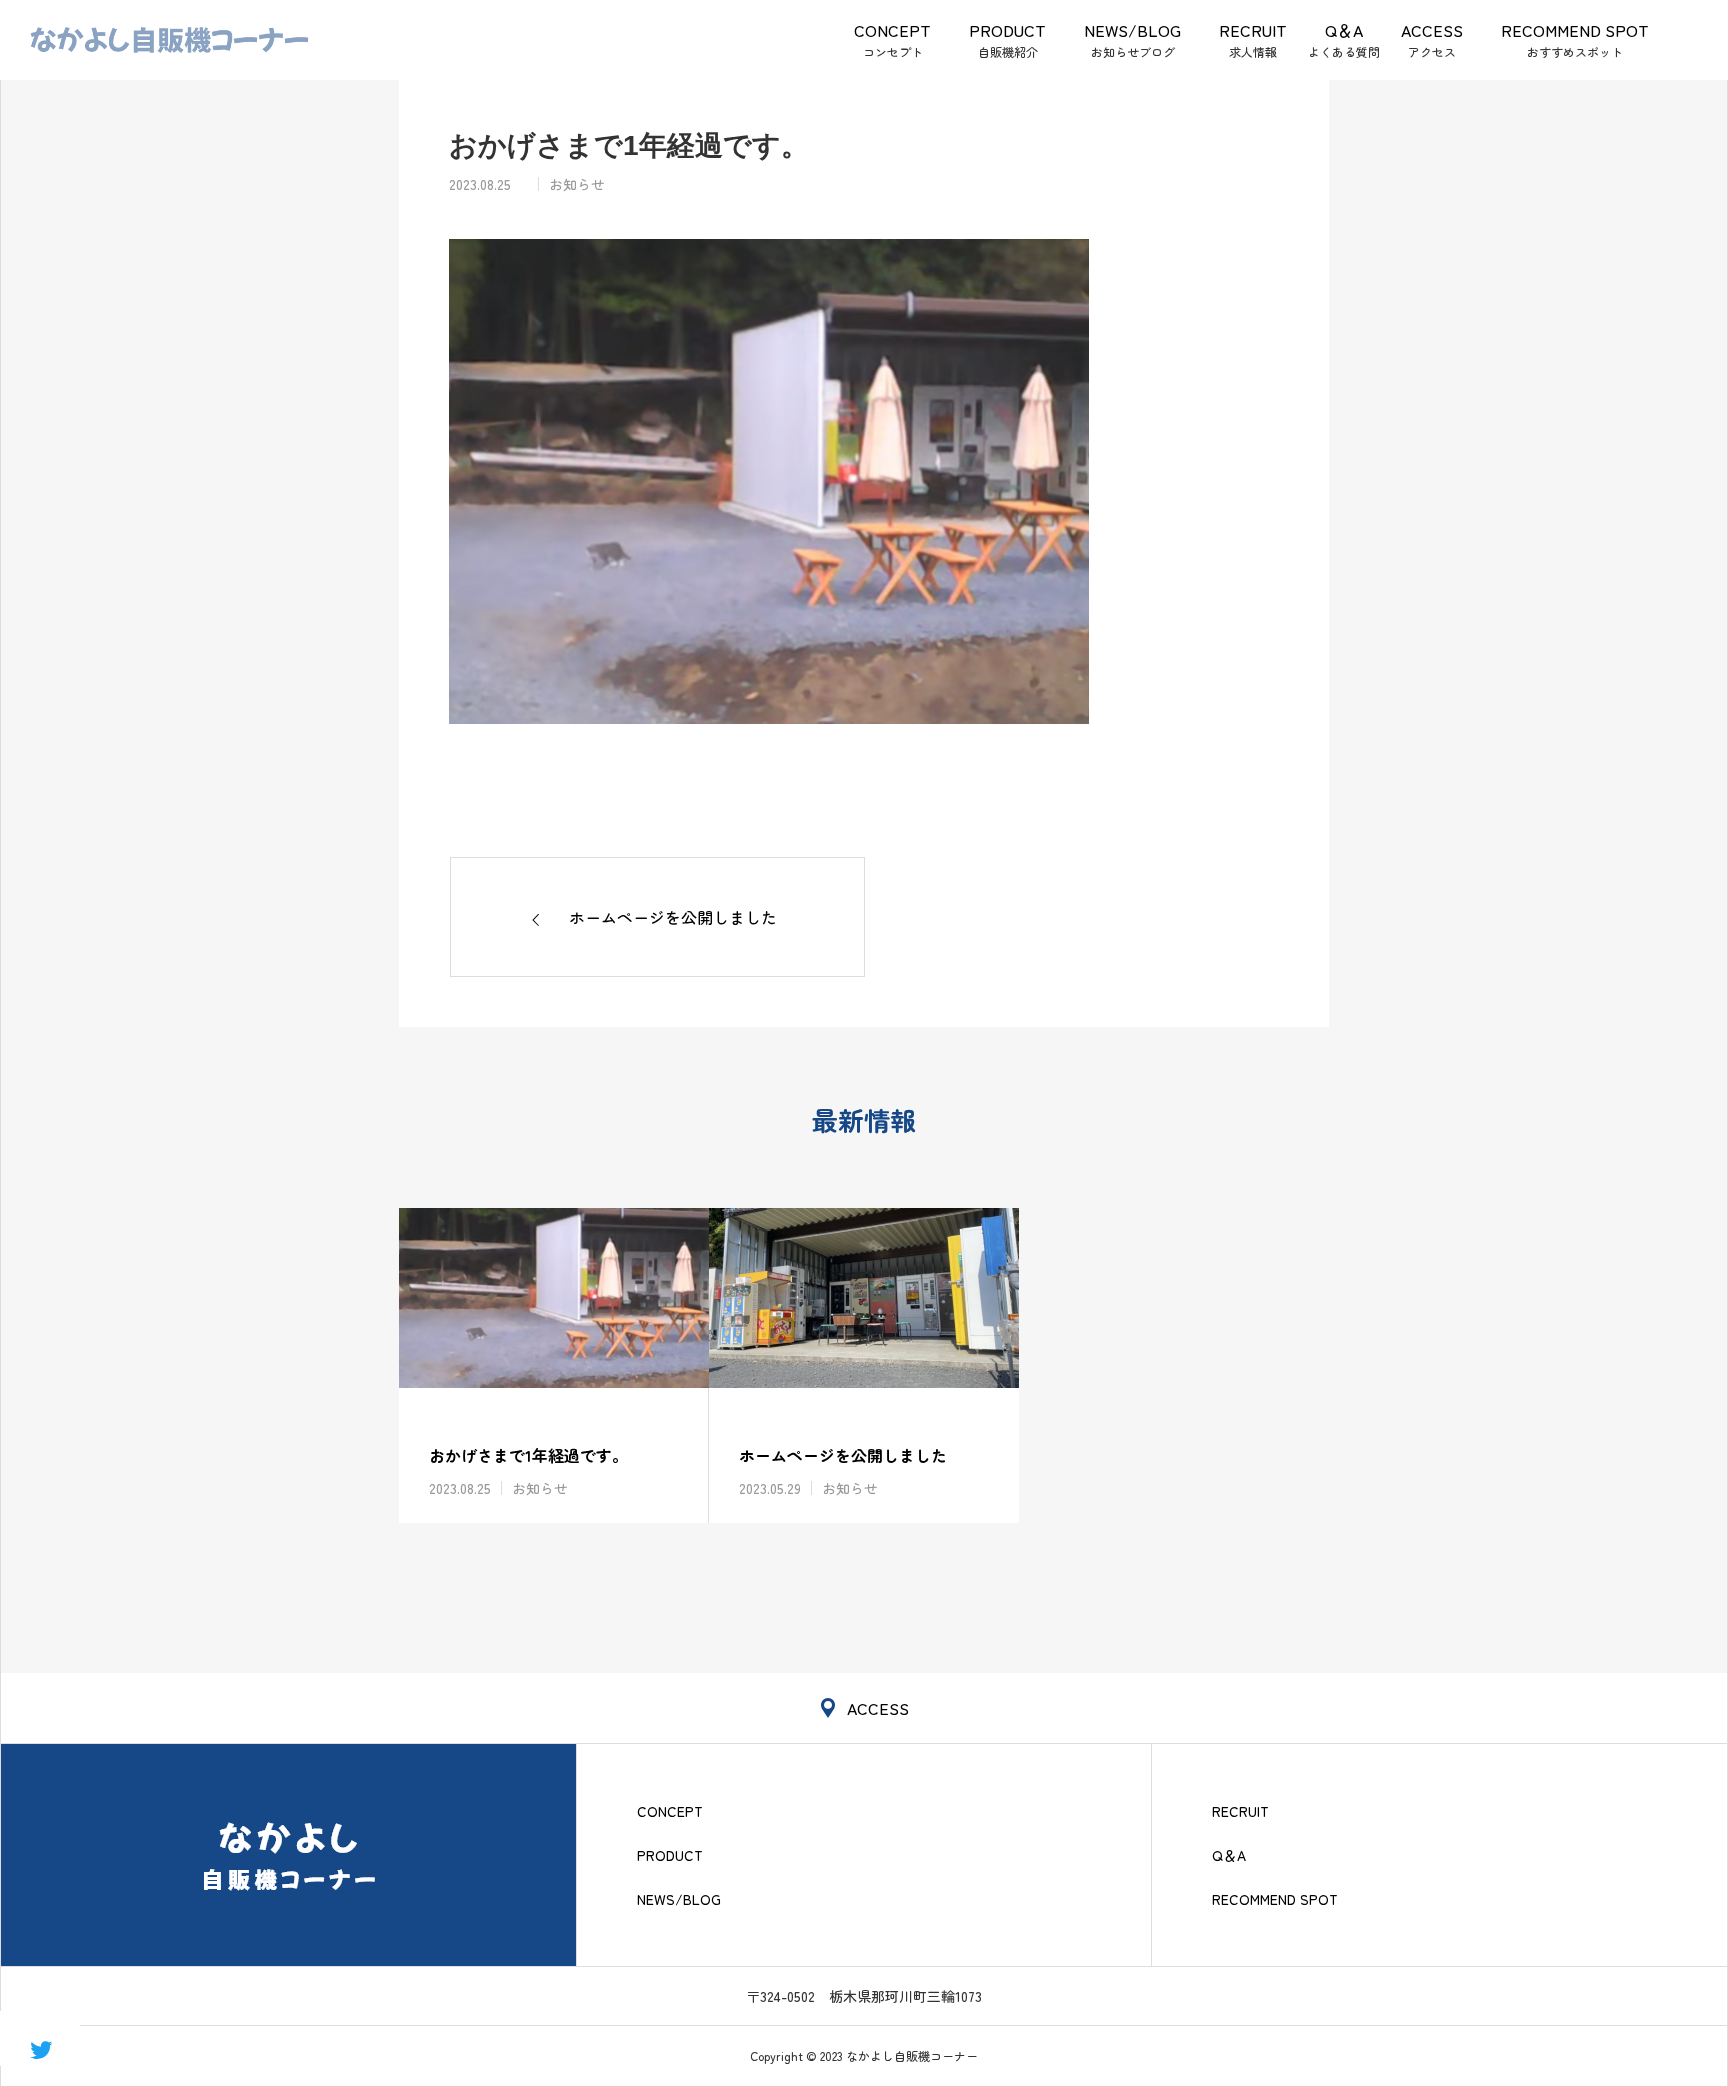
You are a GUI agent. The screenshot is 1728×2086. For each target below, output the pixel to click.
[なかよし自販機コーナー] (169, 40)
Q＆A (1344, 30)
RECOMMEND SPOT (1575, 30)
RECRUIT (1253, 30)
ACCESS (1432, 30)
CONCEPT (892, 30)
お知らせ (577, 184)
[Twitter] (40, 2048)
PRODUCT (1007, 30)
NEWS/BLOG (1132, 30)
